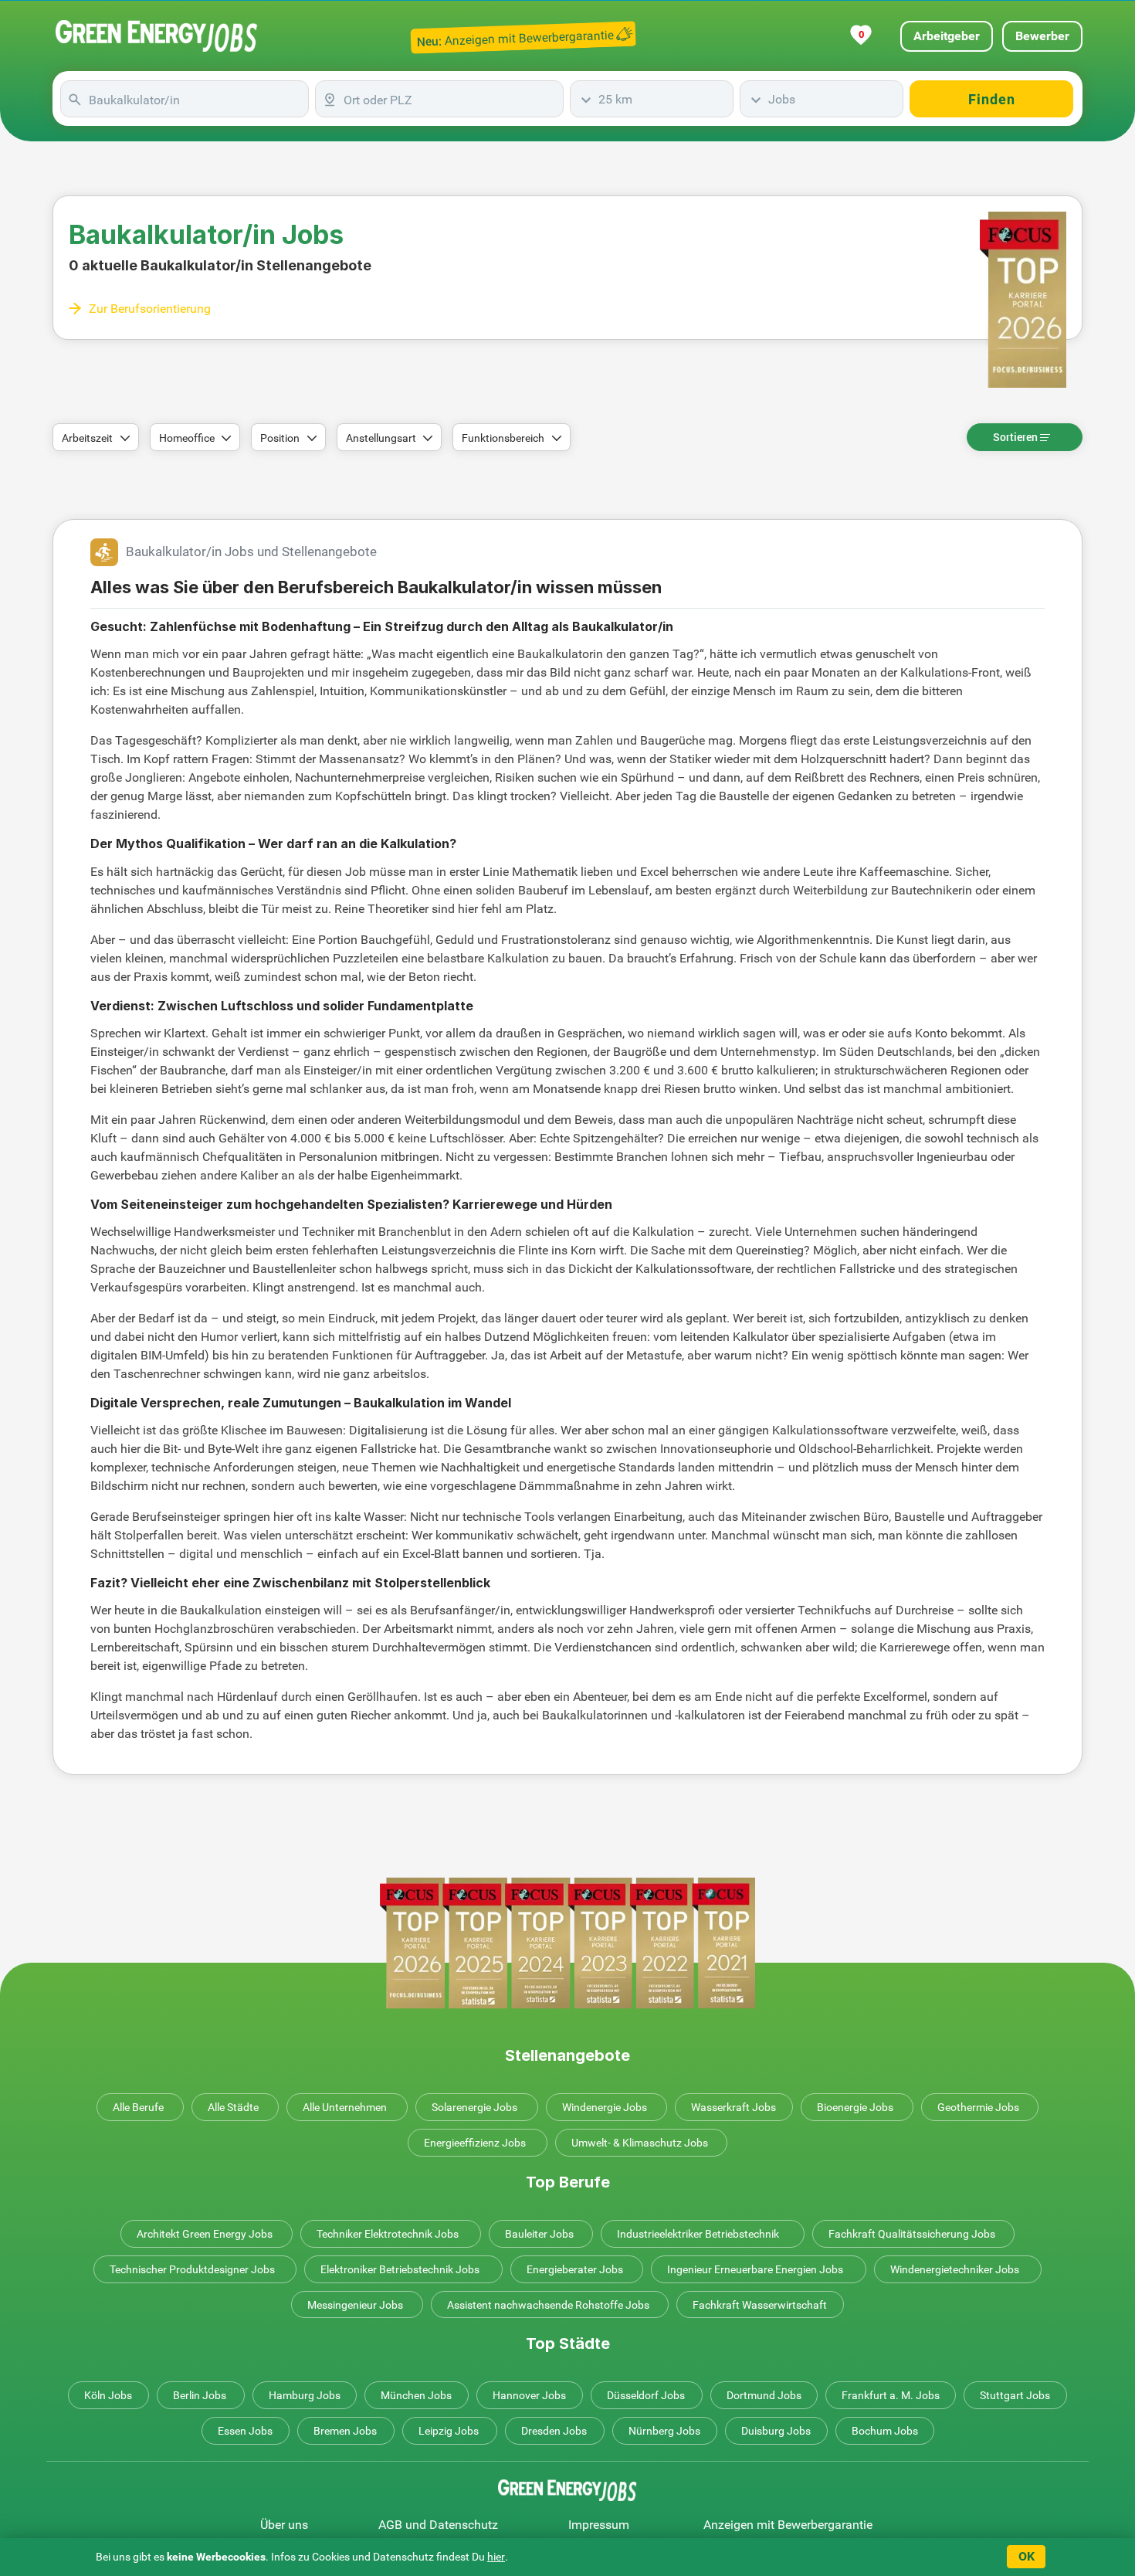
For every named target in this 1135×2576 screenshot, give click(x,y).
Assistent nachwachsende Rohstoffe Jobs (548, 2305)
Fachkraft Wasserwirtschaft (760, 2305)
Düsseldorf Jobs (646, 2395)
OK (1027, 2556)
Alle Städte (233, 2107)
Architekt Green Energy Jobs (205, 2234)
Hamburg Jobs (305, 2395)
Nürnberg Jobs (664, 2431)
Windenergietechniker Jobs (955, 2269)
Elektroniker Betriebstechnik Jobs (400, 2269)
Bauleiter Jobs (539, 2234)
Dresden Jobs (554, 2431)
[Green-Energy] (157, 36)
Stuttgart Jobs (1015, 2395)
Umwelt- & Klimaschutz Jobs (640, 2143)
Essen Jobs (245, 2431)
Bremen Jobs (345, 2431)
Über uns (284, 2525)
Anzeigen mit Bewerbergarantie (788, 2525)
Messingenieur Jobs (355, 2305)
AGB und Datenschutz (438, 2525)
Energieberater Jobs (575, 2269)
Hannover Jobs (529, 2395)
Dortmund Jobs (764, 2395)
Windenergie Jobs (605, 2107)
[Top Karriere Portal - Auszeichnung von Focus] (567, 1943)
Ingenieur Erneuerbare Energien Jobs (755, 2269)
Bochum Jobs (885, 2431)
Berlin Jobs (200, 2395)
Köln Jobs (108, 2395)
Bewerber (1042, 36)
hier (496, 2557)
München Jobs (416, 2395)
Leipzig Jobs (449, 2431)
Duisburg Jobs (776, 2431)
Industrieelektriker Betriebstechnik (698, 2234)
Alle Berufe (138, 2107)
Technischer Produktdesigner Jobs (192, 2269)
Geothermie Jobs (978, 2107)
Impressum (599, 2525)
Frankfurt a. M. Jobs (891, 2395)
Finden (992, 99)
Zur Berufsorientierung (150, 309)
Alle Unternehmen (345, 2107)
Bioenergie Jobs (855, 2107)
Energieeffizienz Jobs (475, 2143)
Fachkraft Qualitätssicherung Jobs (912, 2234)
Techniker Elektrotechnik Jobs (388, 2234)
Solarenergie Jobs (474, 2107)
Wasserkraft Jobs (734, 2107)
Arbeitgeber (947, 36)
